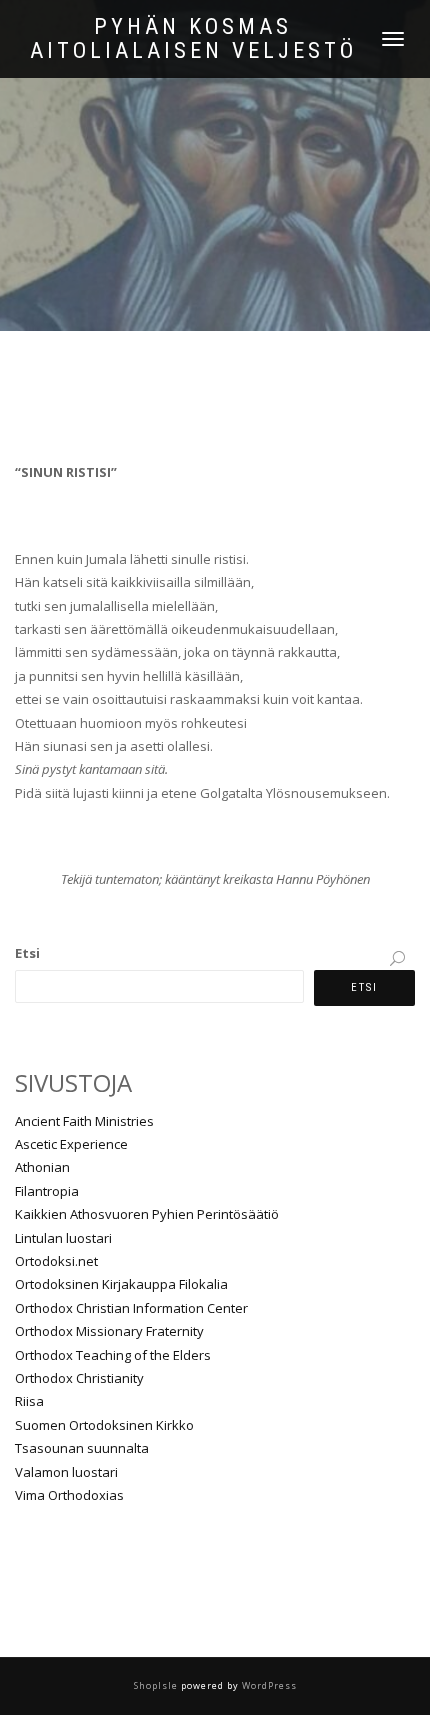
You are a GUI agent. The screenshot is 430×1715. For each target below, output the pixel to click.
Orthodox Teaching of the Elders (113, 1355)
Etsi (27, 953)
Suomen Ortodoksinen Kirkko (104, 1425)
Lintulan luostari (63, 1238)
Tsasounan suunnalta (82, 1448)
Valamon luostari (66, 1472)
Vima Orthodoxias (69, 1495)
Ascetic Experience (71, 1144)
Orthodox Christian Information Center (131, 1308)
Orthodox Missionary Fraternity (109, 1331)
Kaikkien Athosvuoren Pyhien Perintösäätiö (147, 1214)
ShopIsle (157, 1685)
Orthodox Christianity (79, 1378)
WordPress (268, 1685)
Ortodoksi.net (56, 1261)
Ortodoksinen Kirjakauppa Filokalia (121, 1284)
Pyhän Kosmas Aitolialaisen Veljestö (193, 39)
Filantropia (47, 1191)
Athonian (42, 1167)
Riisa (29, 1401)
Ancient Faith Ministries (84, 1121)
